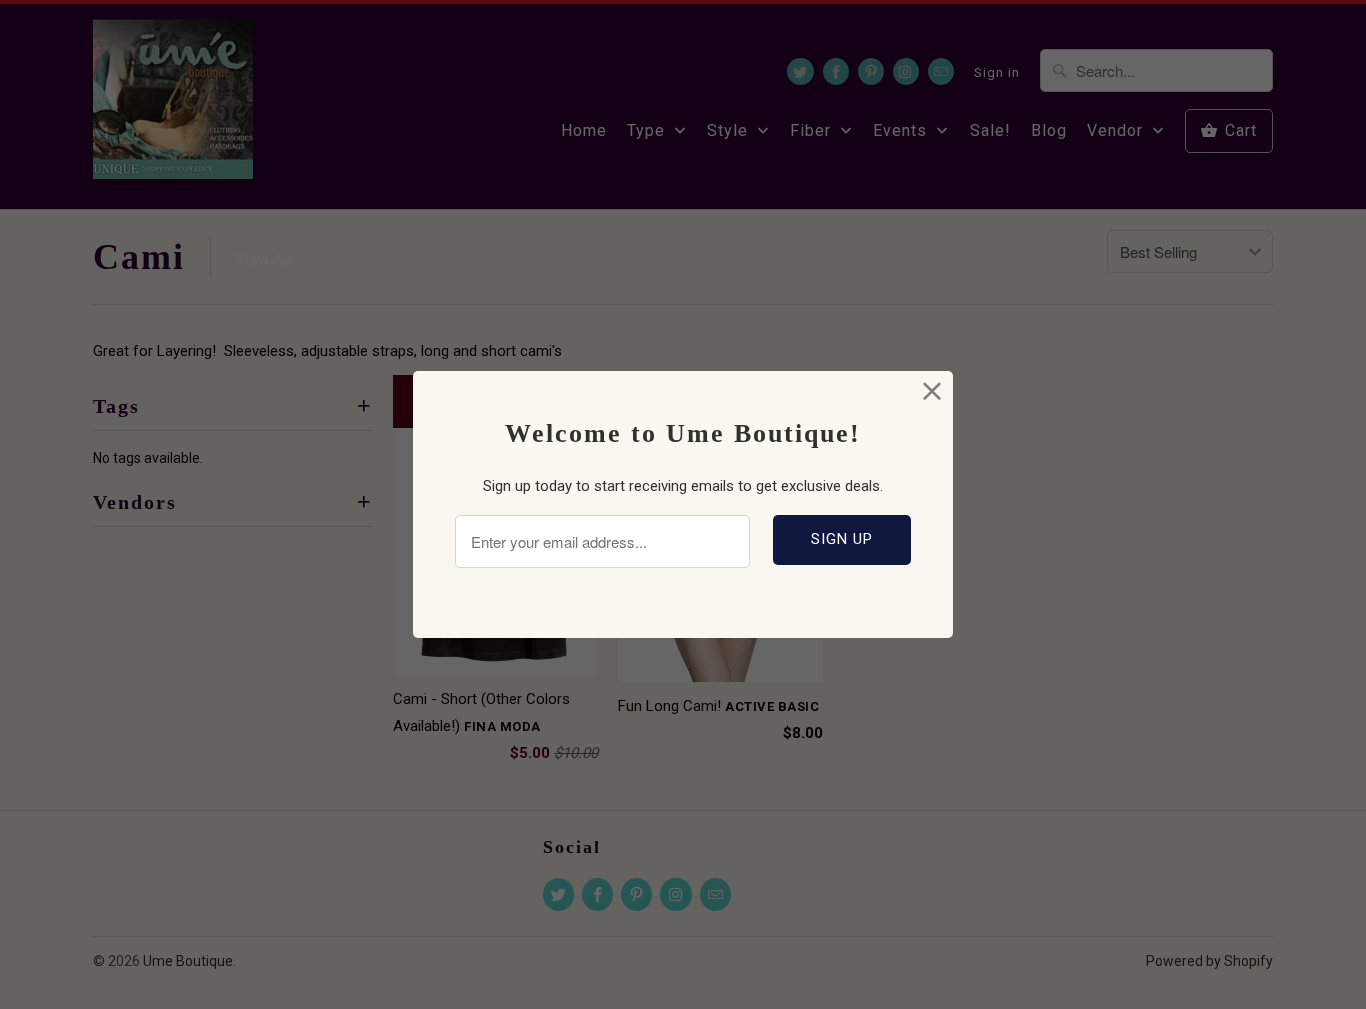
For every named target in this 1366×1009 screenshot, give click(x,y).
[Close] (932, 391)
